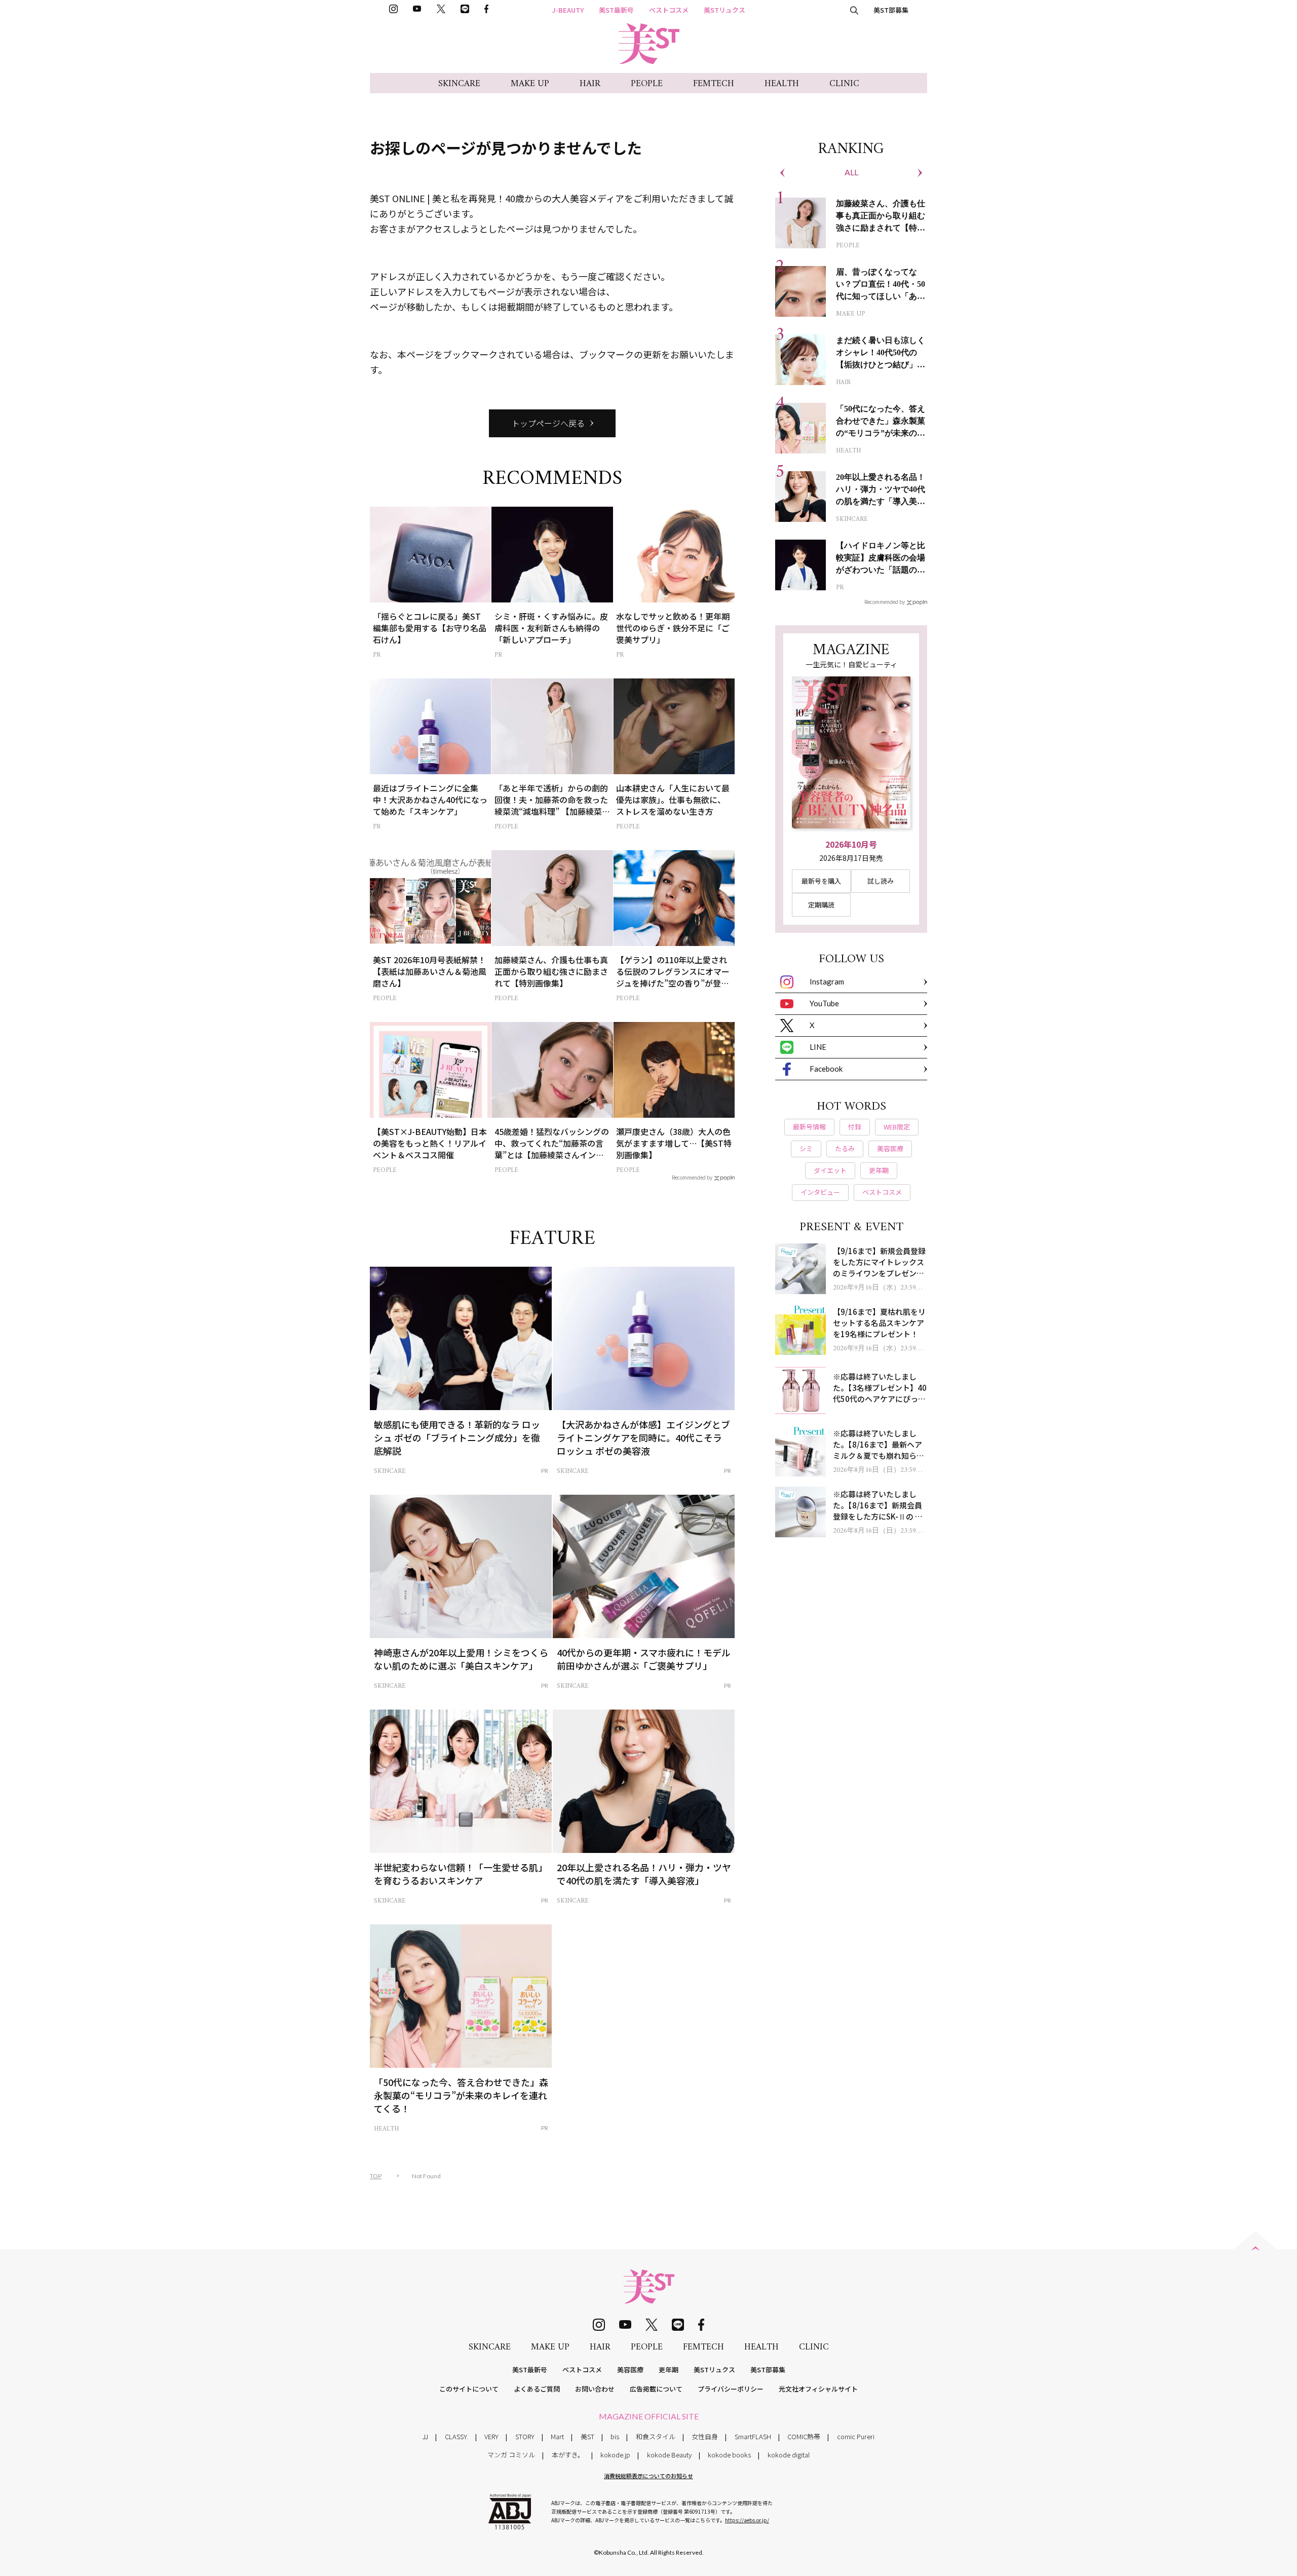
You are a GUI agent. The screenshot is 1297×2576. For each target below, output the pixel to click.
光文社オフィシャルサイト (818, 2389)
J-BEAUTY (568, 10)
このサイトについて (469, 2389)
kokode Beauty (669, 2455)
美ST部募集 (891, 10)
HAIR (590, 84)
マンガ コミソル (511, 2455)
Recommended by (692, 1177)
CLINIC (844, 84)
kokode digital (789, 2455)
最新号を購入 (821, 881)
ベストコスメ (669, 10)
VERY (491, 2436)
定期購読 (821, 905)
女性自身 (705, 2436)
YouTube (824, 1003)
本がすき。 (568, 2455)
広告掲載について (656, 2389)
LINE (818, 1047)
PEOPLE (647, 84)
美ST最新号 (616, 10)
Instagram (827, 981)
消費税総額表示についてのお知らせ (648, 2476)
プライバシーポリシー (731, 2389)
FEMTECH (714, 84)
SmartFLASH (753, 2436)
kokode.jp (615, 2455)
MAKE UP (530, 84)
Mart (557, 2436)
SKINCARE (459, 84)
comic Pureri (856, 2436)
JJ (425, 2436)
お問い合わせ (595, 2389)
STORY (525, 2436)
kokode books (729, 2455)
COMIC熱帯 (804, 2436)
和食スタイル (656, 2436)
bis (615, 2436)
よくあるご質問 (537, 2389)
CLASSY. (456, 2436)
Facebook (826, 1069)
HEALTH (782, 84)
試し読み (881, 881)
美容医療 (630, 2370)
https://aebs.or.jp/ (747, 2520)
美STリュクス (724, 10)
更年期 (669, 2370)
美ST (587, 2436)
